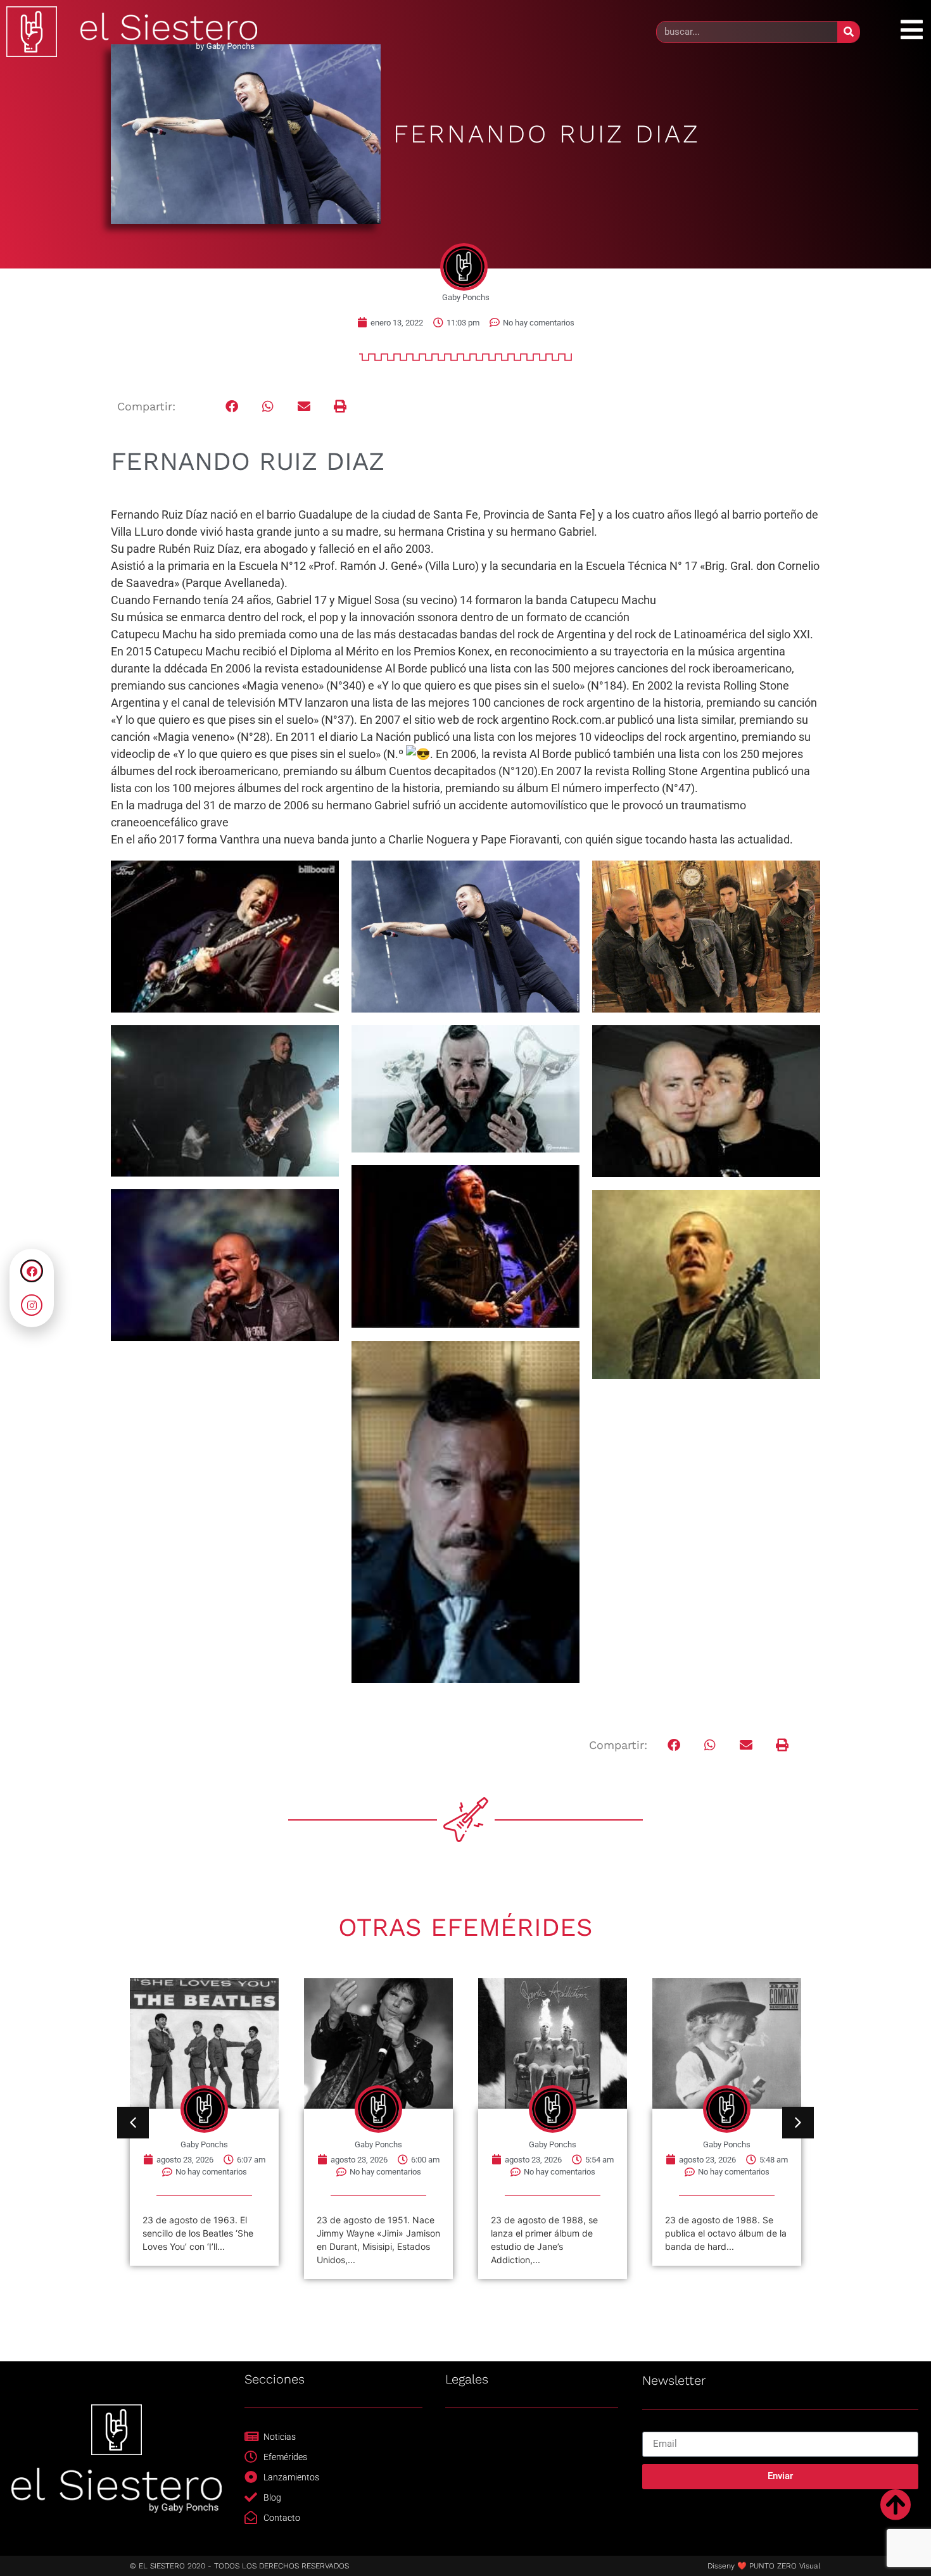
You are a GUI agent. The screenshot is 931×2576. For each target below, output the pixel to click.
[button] (232, 406)
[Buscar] (848, 32)
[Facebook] (32, 1271)
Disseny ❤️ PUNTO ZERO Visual (764, 2566)
